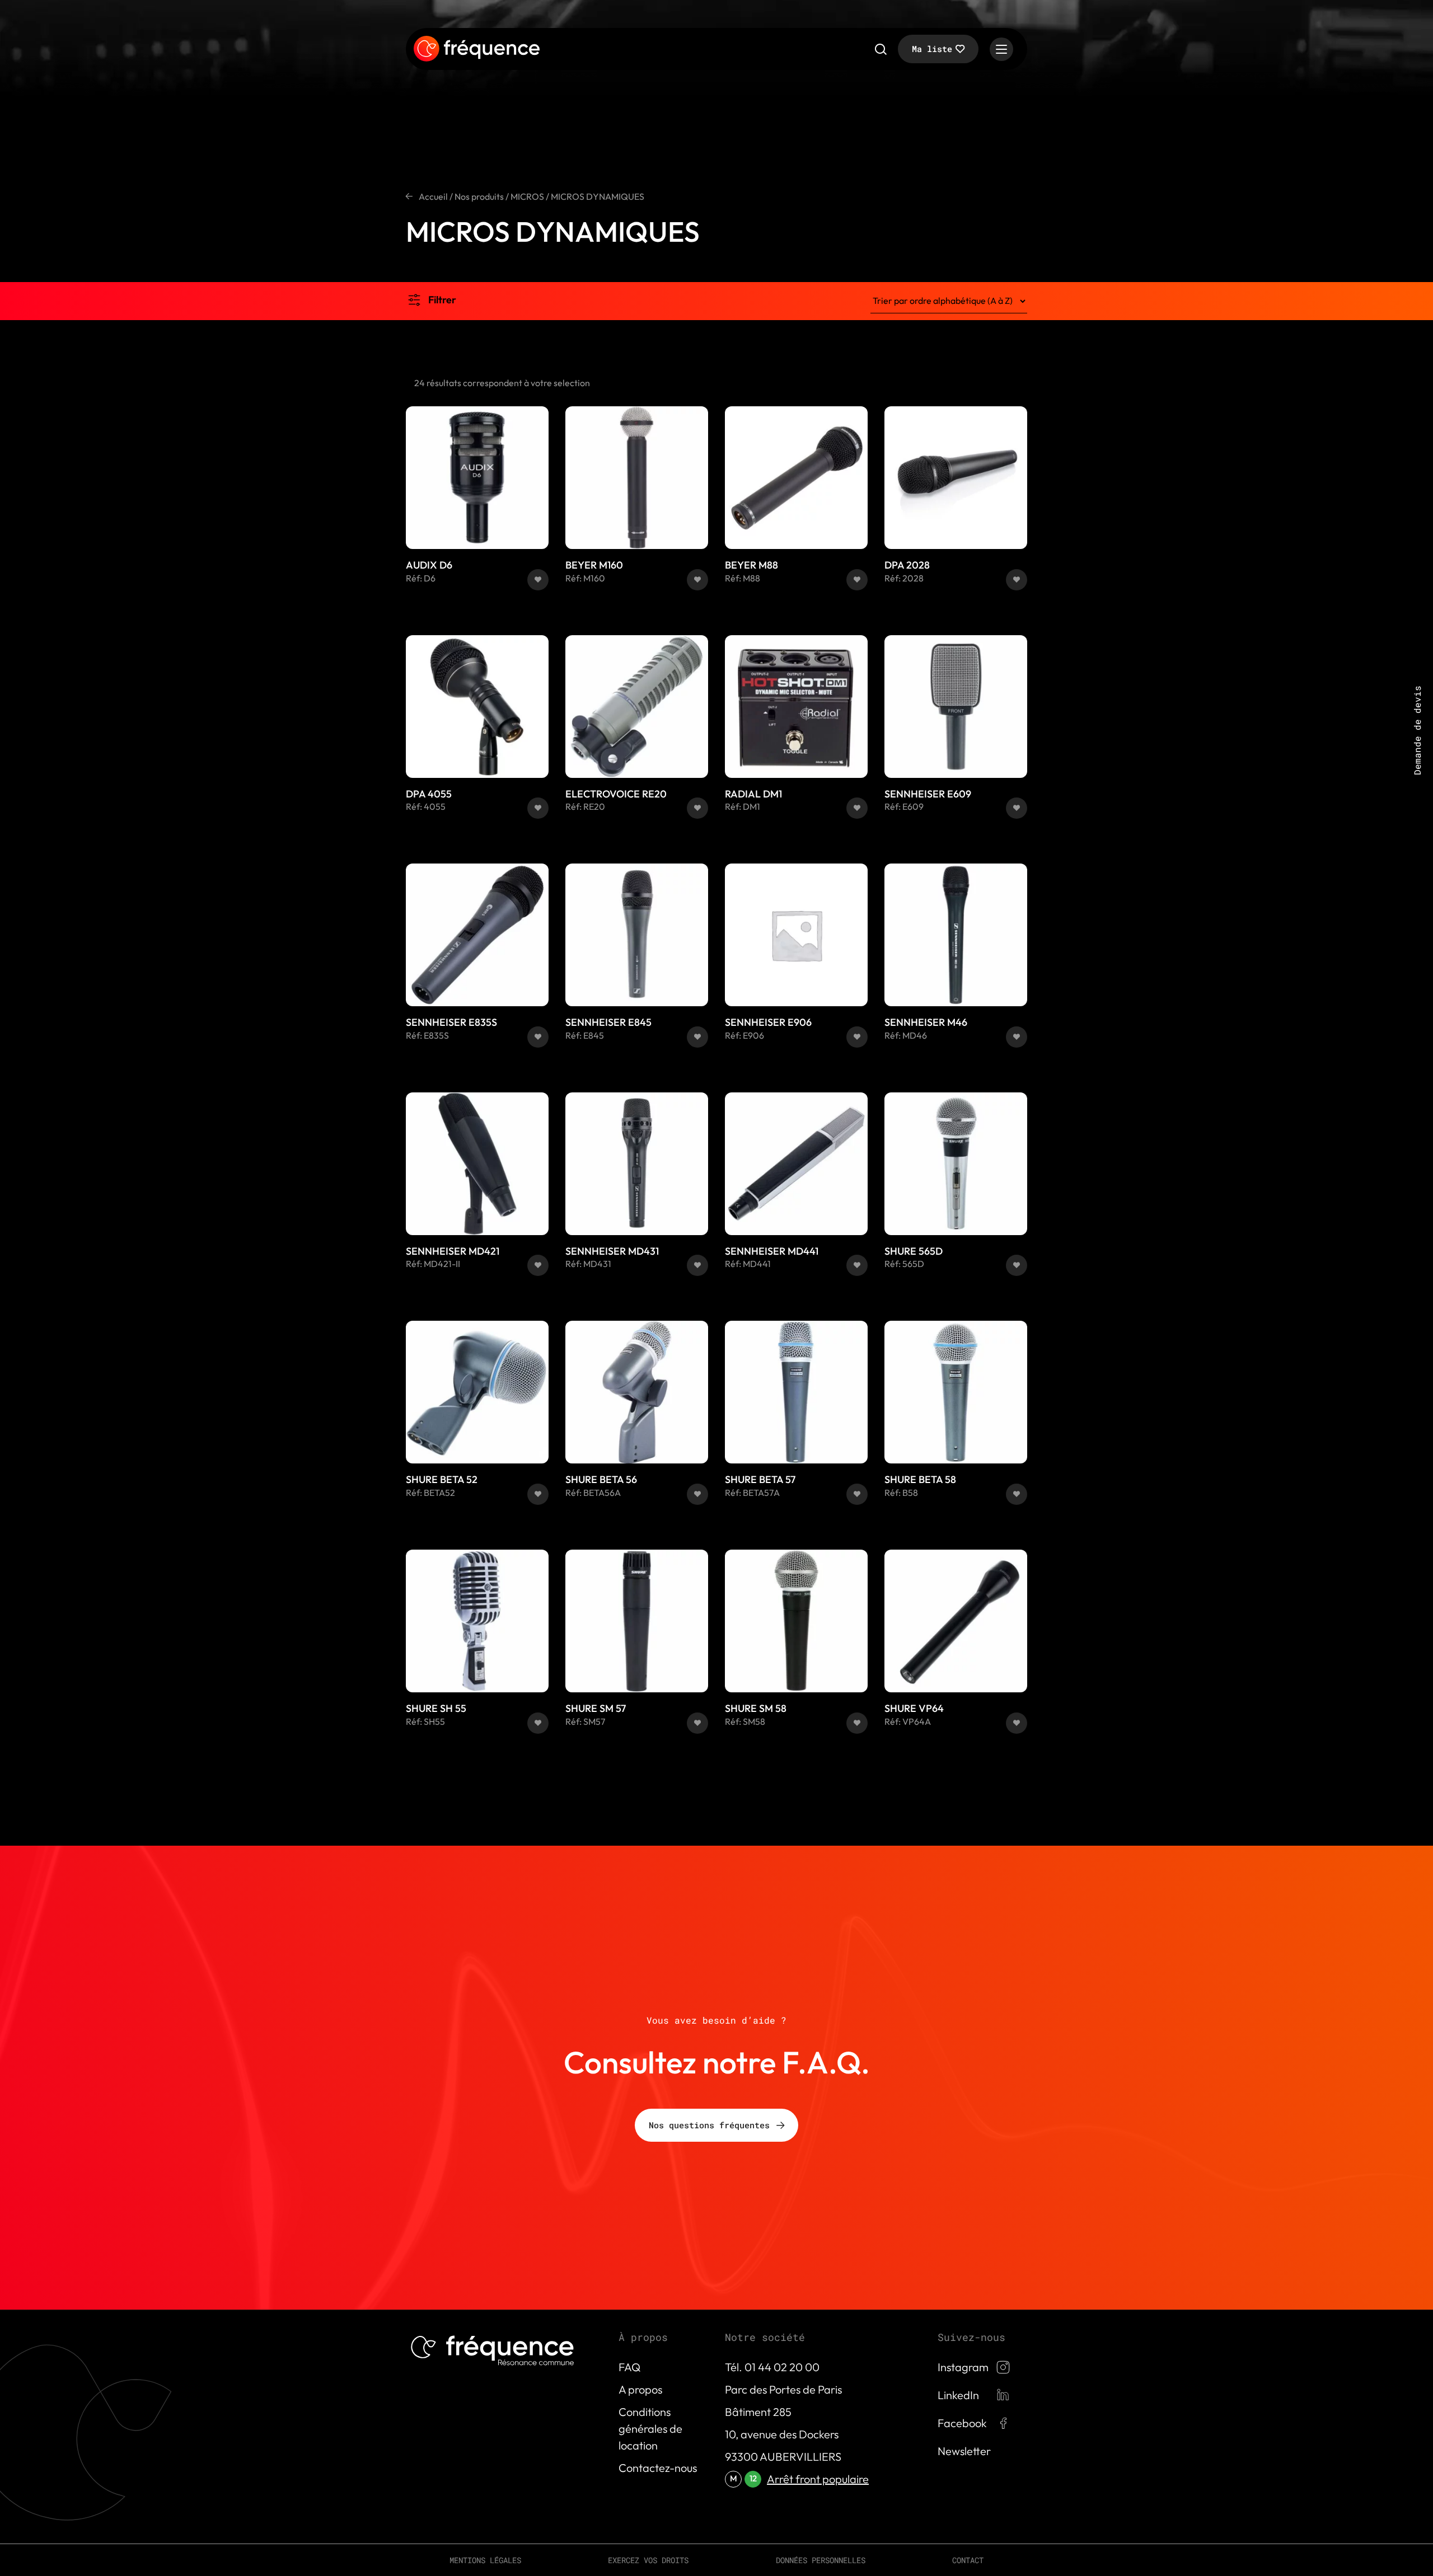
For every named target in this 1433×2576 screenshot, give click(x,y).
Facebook (962, 2423)
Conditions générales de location (650, 2429)
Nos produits (479, 196)
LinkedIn (958, 2395)
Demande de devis (1417, 730)
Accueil (433, 196)
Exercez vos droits (648, 2560)
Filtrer (442, 300)
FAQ (629, 2367)
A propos (640, 2389)
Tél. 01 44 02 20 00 (772, 2367)
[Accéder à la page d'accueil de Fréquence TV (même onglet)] (477, 49)
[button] (538, 580)
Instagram (963, 2367)
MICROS (527, 196)
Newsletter (964, 2451)
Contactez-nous (658, 2468)
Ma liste (932, 49)
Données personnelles (821, 2560)
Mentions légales (485, 2560)
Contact (968, 2560)
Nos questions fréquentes (709, 2125)
